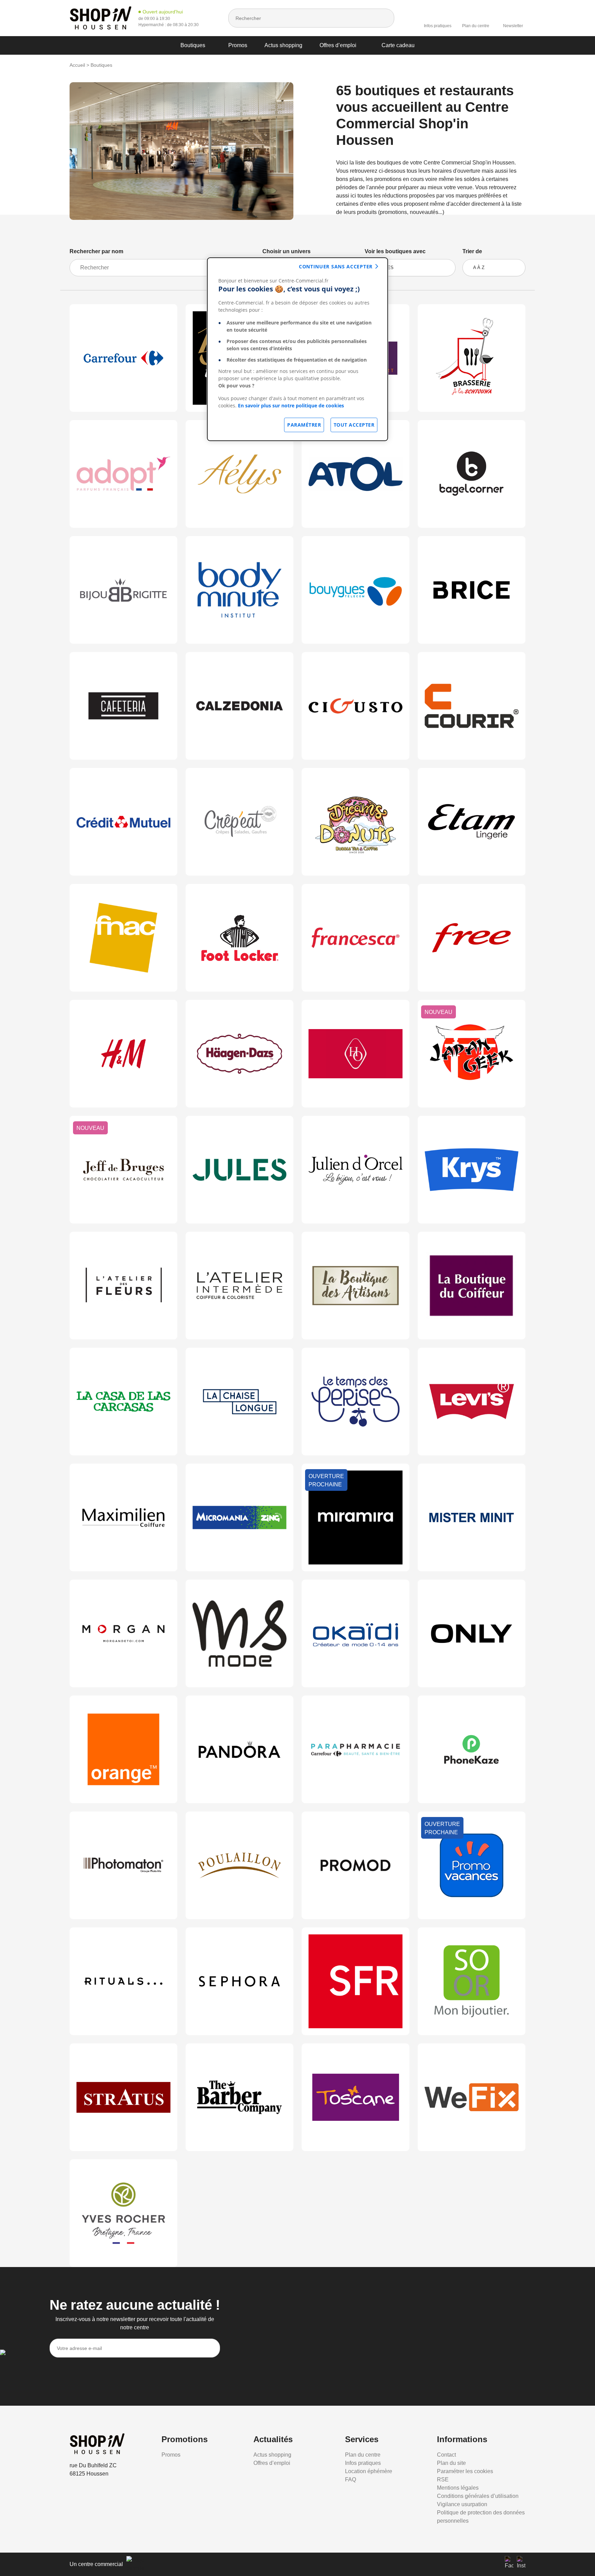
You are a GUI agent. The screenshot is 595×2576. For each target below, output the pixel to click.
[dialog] (297, 349)
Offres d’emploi (338, 45)
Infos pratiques (438, 26)
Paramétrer (304, 425)
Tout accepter (354, 425)
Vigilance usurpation (462, 2504)
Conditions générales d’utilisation (478, 2496)
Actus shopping (283, 45)
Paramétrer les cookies (465, 2471)
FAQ (351, 2479)
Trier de (472, 251)
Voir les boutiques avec (395, 251)
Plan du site (451, 2463)
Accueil (77, 65)
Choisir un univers (286, 251)
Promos (238, 45)
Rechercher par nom (96, 251)
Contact (446, 2455)
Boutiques (193, 45)
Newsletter (513, 26)
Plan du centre (476, 26)
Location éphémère (369, 2471)
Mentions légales (458, 2488)
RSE (443, 2479)
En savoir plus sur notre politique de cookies (291, 405)
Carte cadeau (398, 45)
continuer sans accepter (336, 266)
